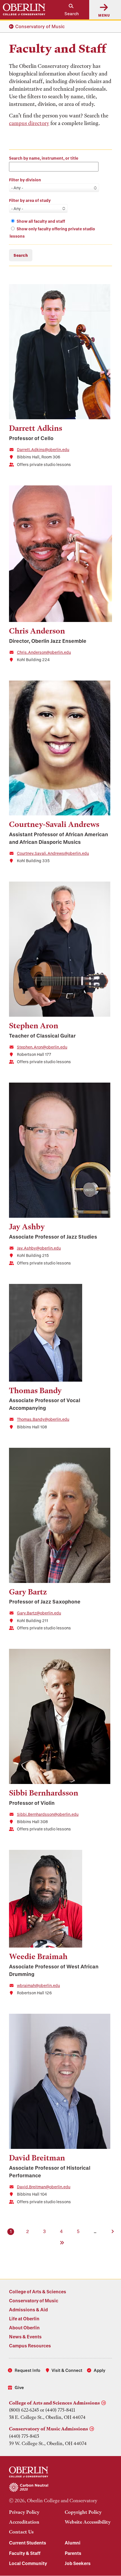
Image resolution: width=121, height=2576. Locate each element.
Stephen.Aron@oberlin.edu (42, 1047)
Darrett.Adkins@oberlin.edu (43, 450)
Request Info (27, 2370)
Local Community (28, 2563)
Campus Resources (30, 2346)
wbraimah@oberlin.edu (38, 1985)
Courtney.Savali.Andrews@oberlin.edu (53, 853)
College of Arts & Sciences (38, 2291)
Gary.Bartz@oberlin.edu (39, 1613)
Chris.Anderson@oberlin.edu (44, 652)
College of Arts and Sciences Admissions (54, 2403)
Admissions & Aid (28, 2310)
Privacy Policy (24, 2512)
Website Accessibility (88, 2522)
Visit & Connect (67, 2370)
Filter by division (25, 180)
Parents (73, 2553)
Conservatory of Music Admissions (49, 2429)
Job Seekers (78, 2563)
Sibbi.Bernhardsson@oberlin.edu (48, 1814)
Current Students (28, 2543)
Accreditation (24, 2522)
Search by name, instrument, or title (44, 158)
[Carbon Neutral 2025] (60, 2488)
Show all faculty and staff (41, 221)
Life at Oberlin (24, 2319)
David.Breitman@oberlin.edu (44, 2187)
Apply (99, 2370)
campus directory (29, 123)
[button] (69, 10)
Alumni (73, 2543)
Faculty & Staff (25, 2553)
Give (19, 2387)
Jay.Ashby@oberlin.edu (39, 1248)
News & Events (25, 2337)
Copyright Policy (83, 2512)
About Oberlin (24, 2328)
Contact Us (21, 2532)
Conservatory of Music (40, 26)
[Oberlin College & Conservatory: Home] (24, 10)
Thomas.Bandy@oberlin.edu (43, 1419)
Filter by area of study (30, 200)
